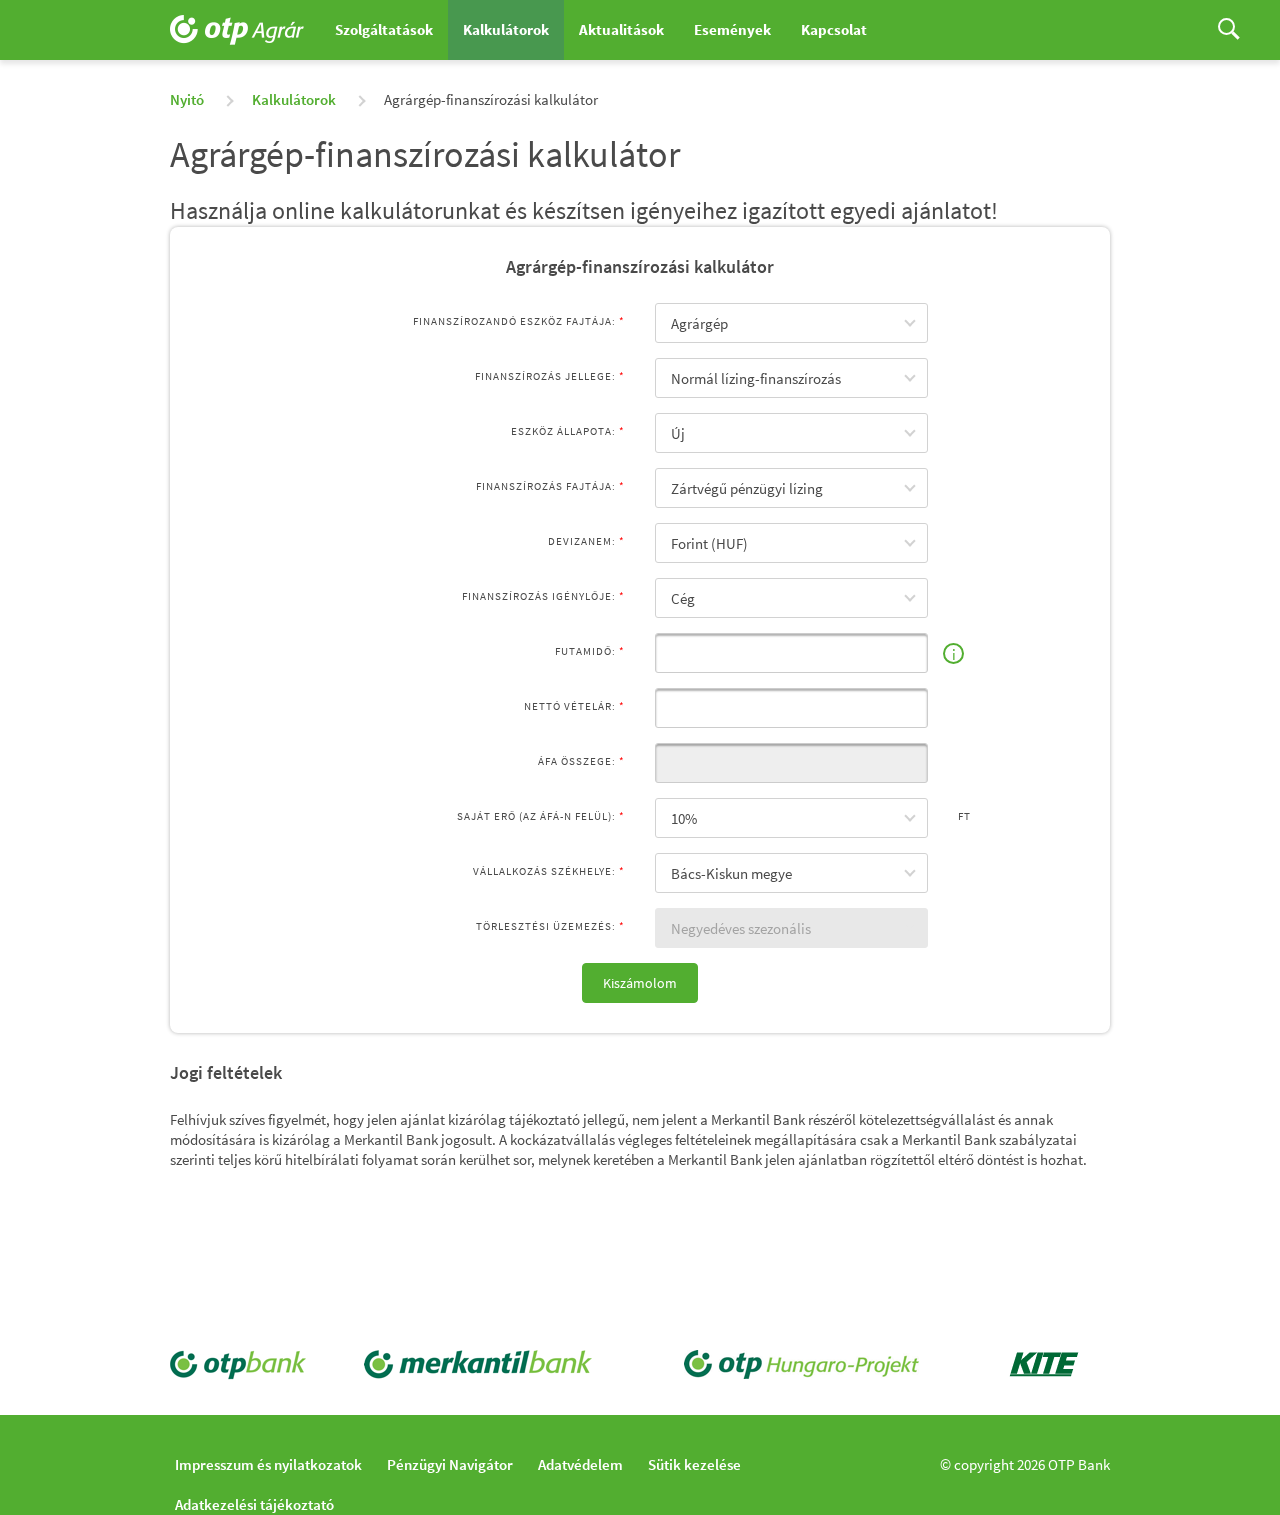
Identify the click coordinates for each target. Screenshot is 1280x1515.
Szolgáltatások (384, 29)
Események (732, 29)
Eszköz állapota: (563, 431)
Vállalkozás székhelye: (544, 871)
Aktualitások (621, 29)
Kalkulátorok (506, 29)
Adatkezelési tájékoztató (254, 1504)
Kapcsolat (834, 29)
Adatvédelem (580, 1464)
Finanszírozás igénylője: (539, 596)
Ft (964, 816)
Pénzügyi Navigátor (450, 1464)
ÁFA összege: (577, 761)
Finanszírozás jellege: (545, 376)
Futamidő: (585, 651)
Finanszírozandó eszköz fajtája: (514, 321)
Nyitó (187, 99)
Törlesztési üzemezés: (546, 926)
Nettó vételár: (570, 706)
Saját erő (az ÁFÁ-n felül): (536, 816)
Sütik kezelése (694, 1464)
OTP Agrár (245, 30)
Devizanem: (582, 541)
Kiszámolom (640, 983)
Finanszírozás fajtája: (546, 486)
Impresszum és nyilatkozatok (268, 1464)
